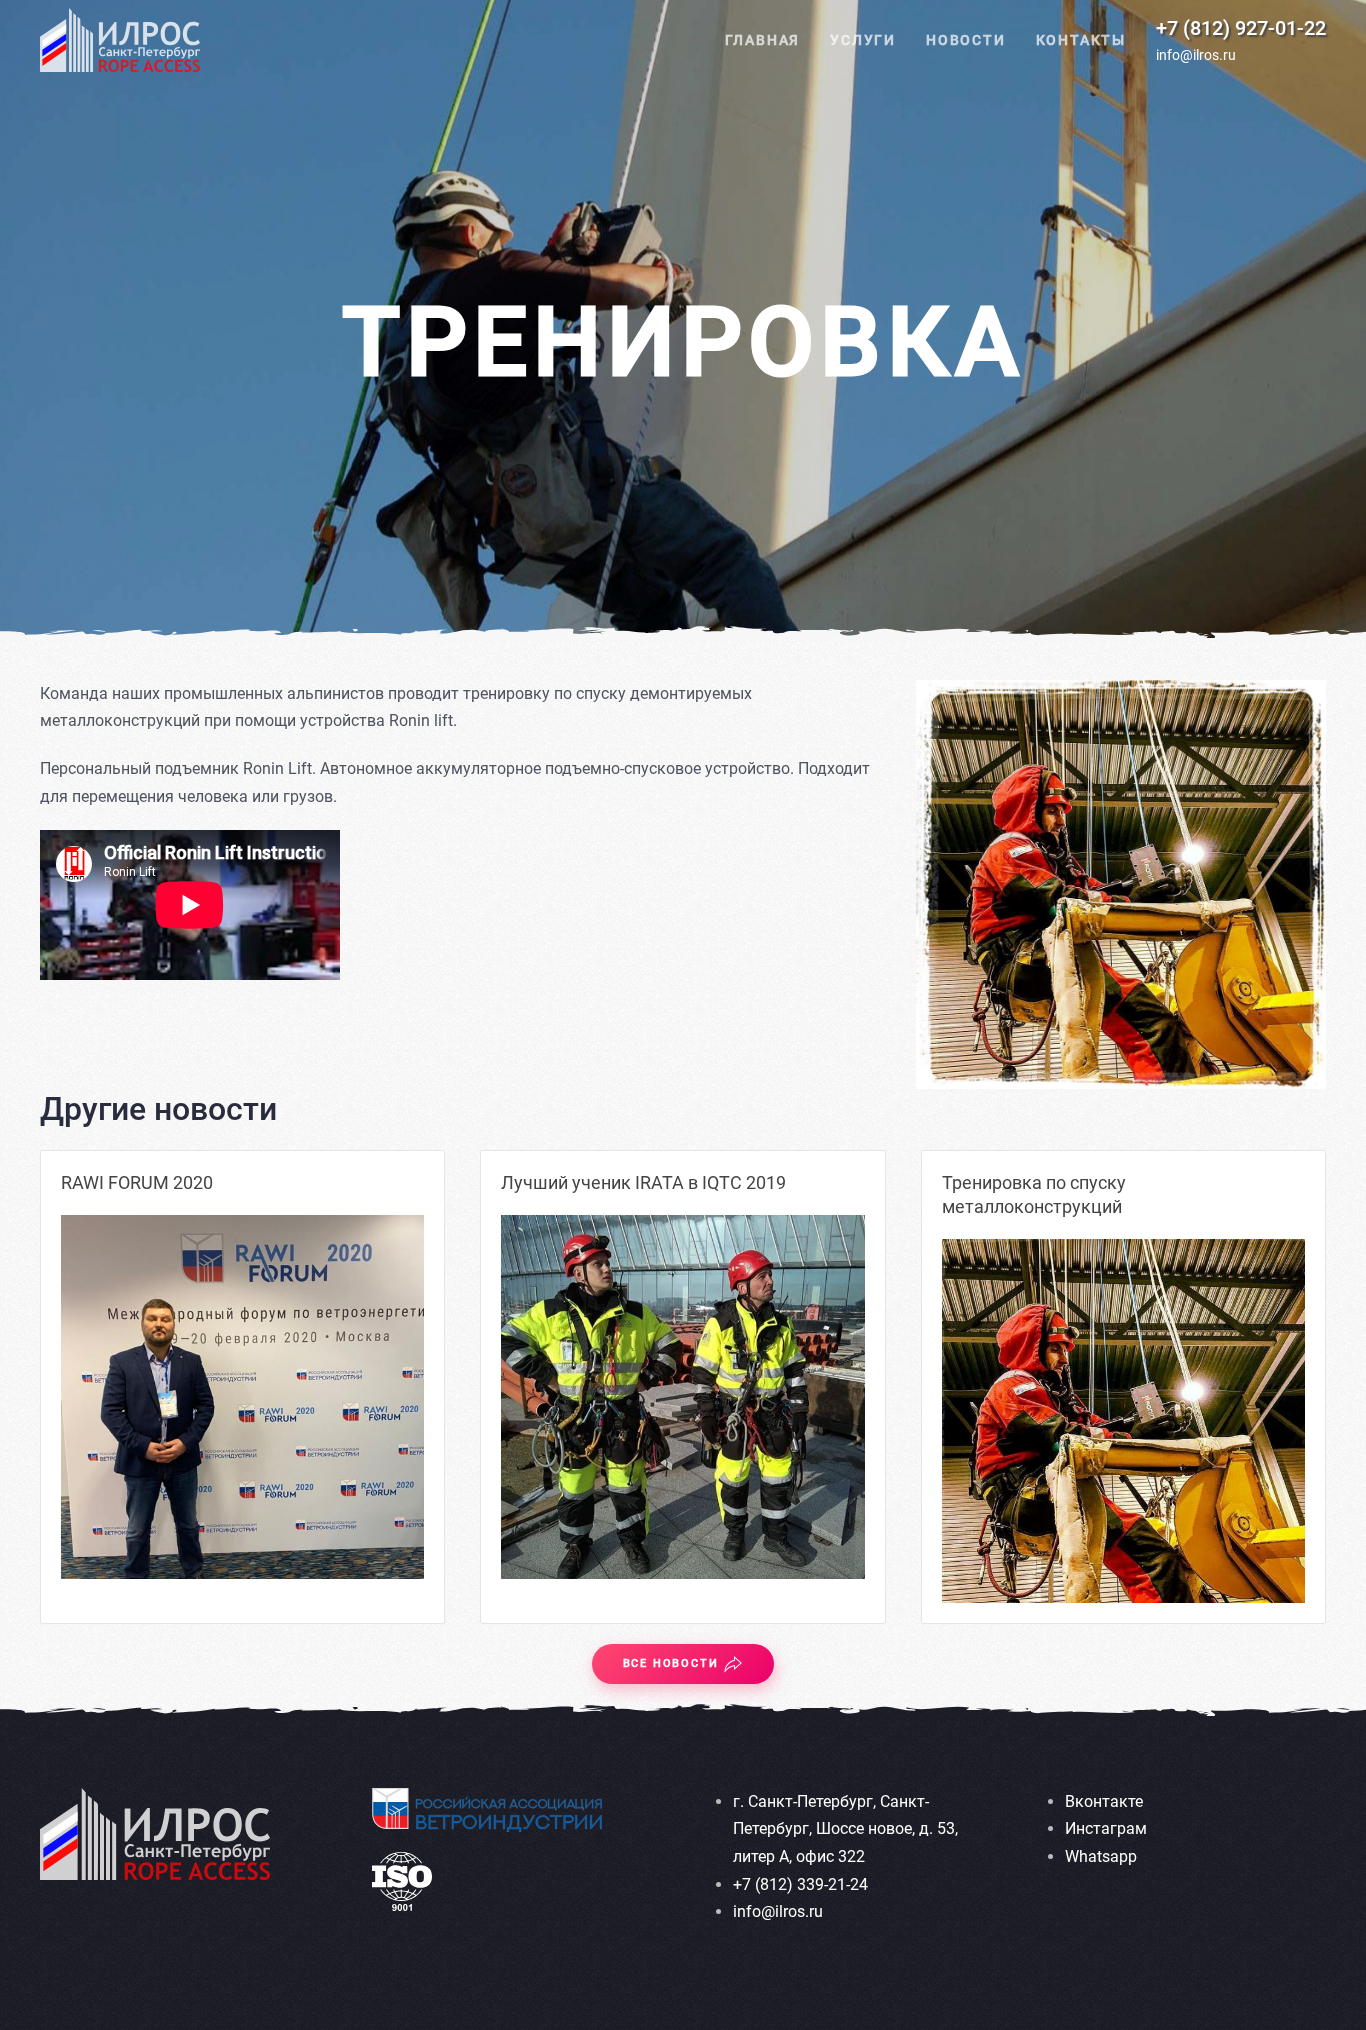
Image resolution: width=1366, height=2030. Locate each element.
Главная (763, 40)
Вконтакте (1104, 1801)
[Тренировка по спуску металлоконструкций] (1123, 1420)
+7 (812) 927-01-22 (1241, 28)
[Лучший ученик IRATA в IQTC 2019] (682, 1396)
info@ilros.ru (1196, 55)
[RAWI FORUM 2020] (242, 1396)
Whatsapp (1101, 1856)
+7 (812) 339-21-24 (800, 1884)
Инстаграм (1106, 1828)
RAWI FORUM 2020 (137, 1182)
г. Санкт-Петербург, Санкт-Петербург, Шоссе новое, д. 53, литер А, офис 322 (845, 1829)
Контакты (1081, 40)
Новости (966, 40)
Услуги (863, 40)
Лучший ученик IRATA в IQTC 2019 (643, 1182)
